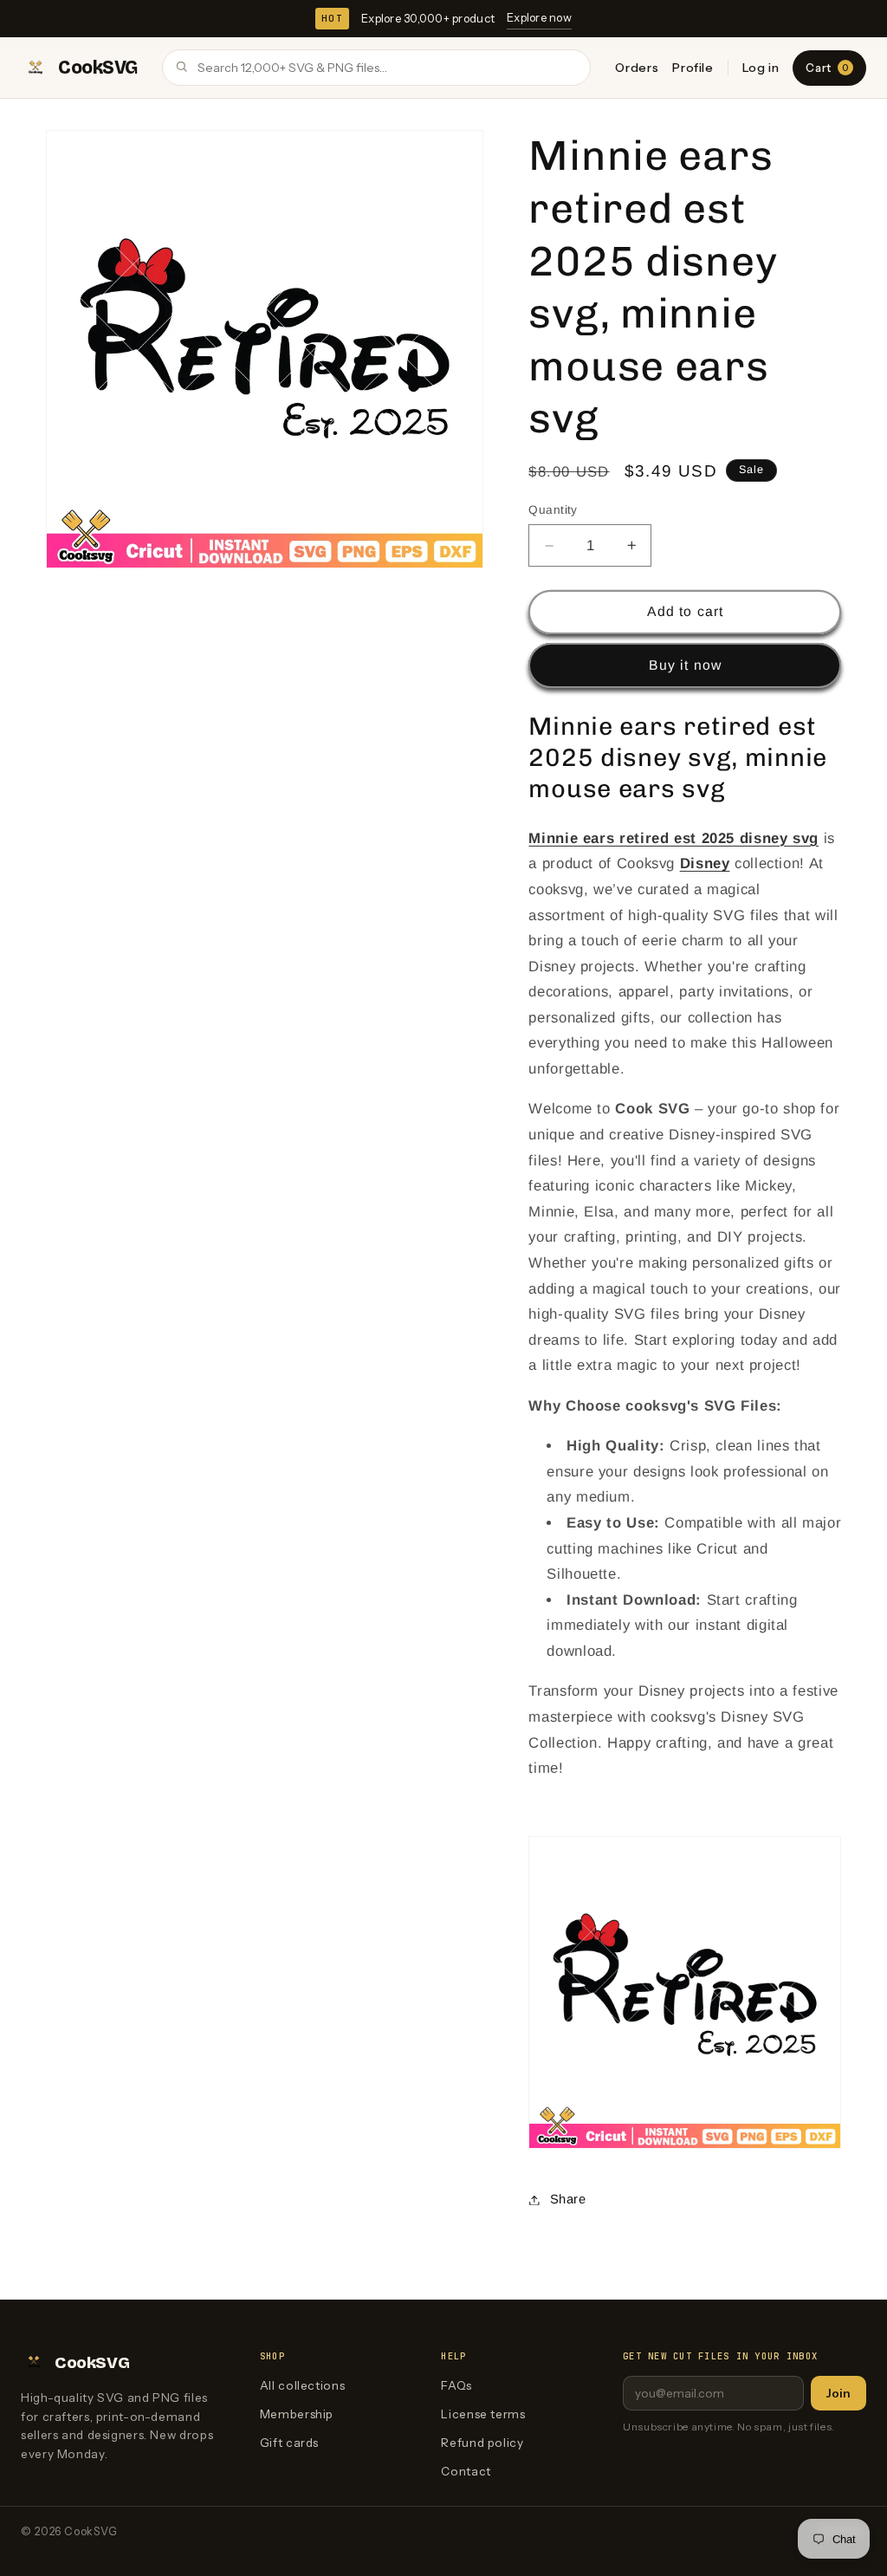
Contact (466, 2471)
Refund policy (482, 2443)
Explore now (539, 17)
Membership (297, 2414)
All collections (302, 2385)
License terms (483, 2414)
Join (838, 2393)
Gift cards (289, 2443)
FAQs (456, 2385)
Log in (761, 68)
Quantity (553, 510)
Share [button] (568, 2199)
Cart (827, 68)
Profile (693, 68)
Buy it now (685, 665)
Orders (637, 68)
